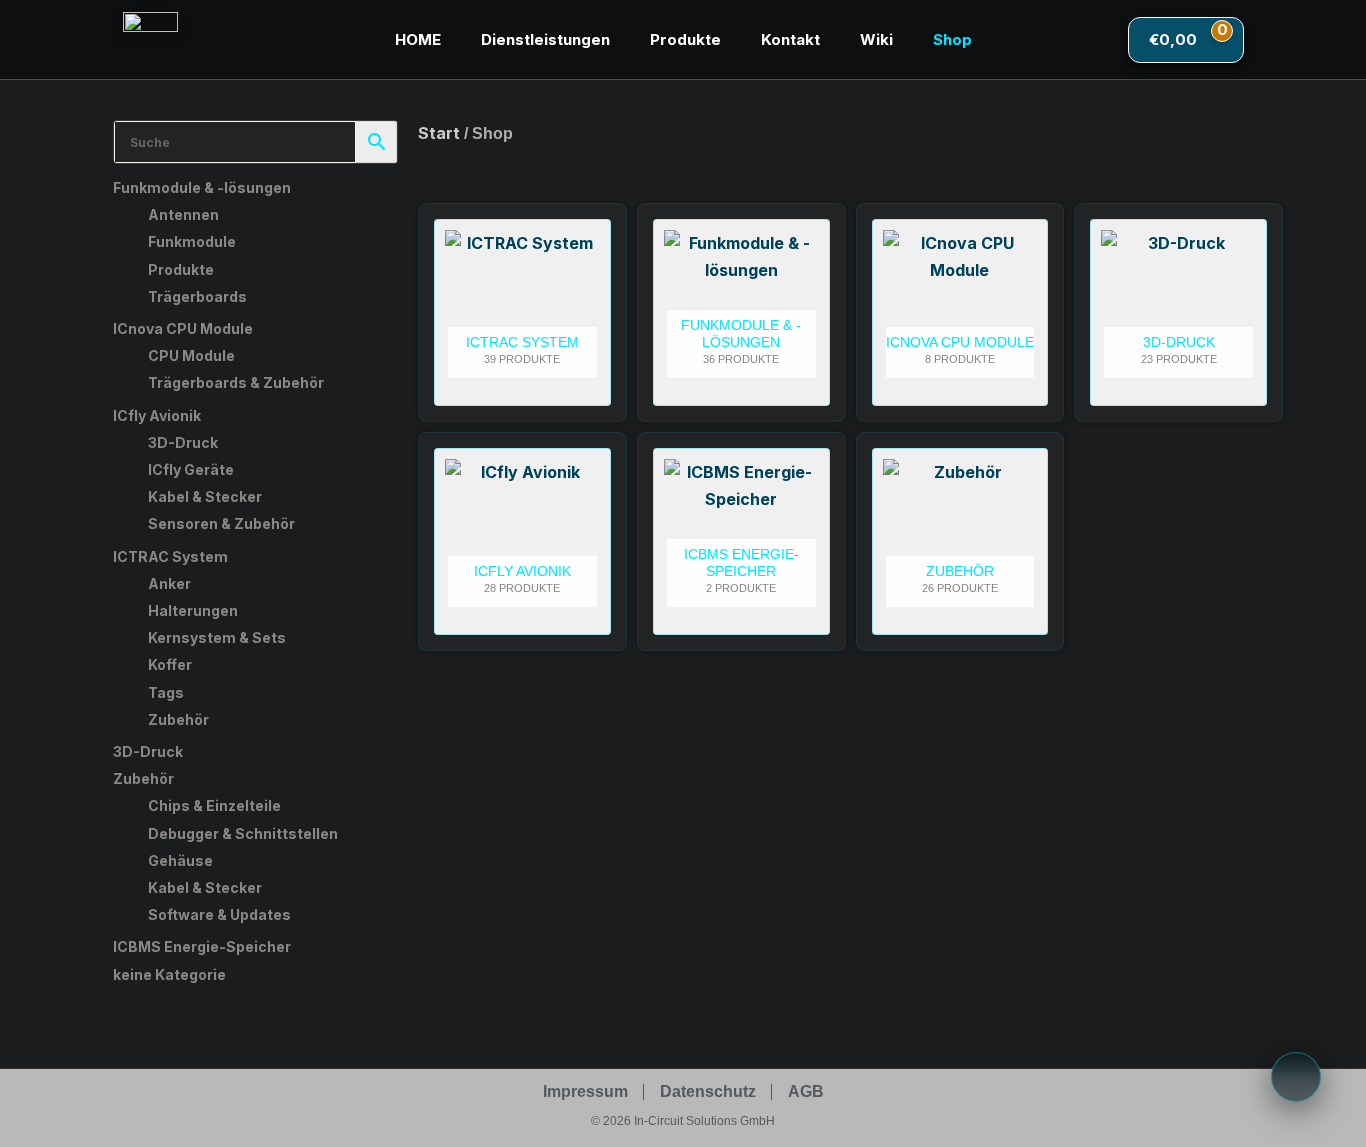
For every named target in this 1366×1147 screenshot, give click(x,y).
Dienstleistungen (545, 39)
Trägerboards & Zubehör (236, 382)
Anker (169, 583)
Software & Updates (219, 914)
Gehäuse (180, 860)
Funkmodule (192, 241)
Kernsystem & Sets (217, 637)
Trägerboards (197, 296)
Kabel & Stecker (205, 496)
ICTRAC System (170, 556)
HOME (418, 39)
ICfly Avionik (157, 415)
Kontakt (790, 39)
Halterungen (193, 610)
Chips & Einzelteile (214, 805)
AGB (806, 1091)
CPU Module (191, 355)
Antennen (183, 214)
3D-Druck (183, 442)
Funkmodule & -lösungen (202, 187)
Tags (166, 692)
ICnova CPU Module (183, 328)
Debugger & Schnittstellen (243, 833)
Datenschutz (708, 1091)
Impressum (585, 1091)
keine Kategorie (169, 974)
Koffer (170, 664)
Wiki (876, 39)
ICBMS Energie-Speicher (202, 946)
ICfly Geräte (191, 469)
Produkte (685, 39)
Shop (952, 39)
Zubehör (178, 719)
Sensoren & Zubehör (221, 523)
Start (439, 133)
